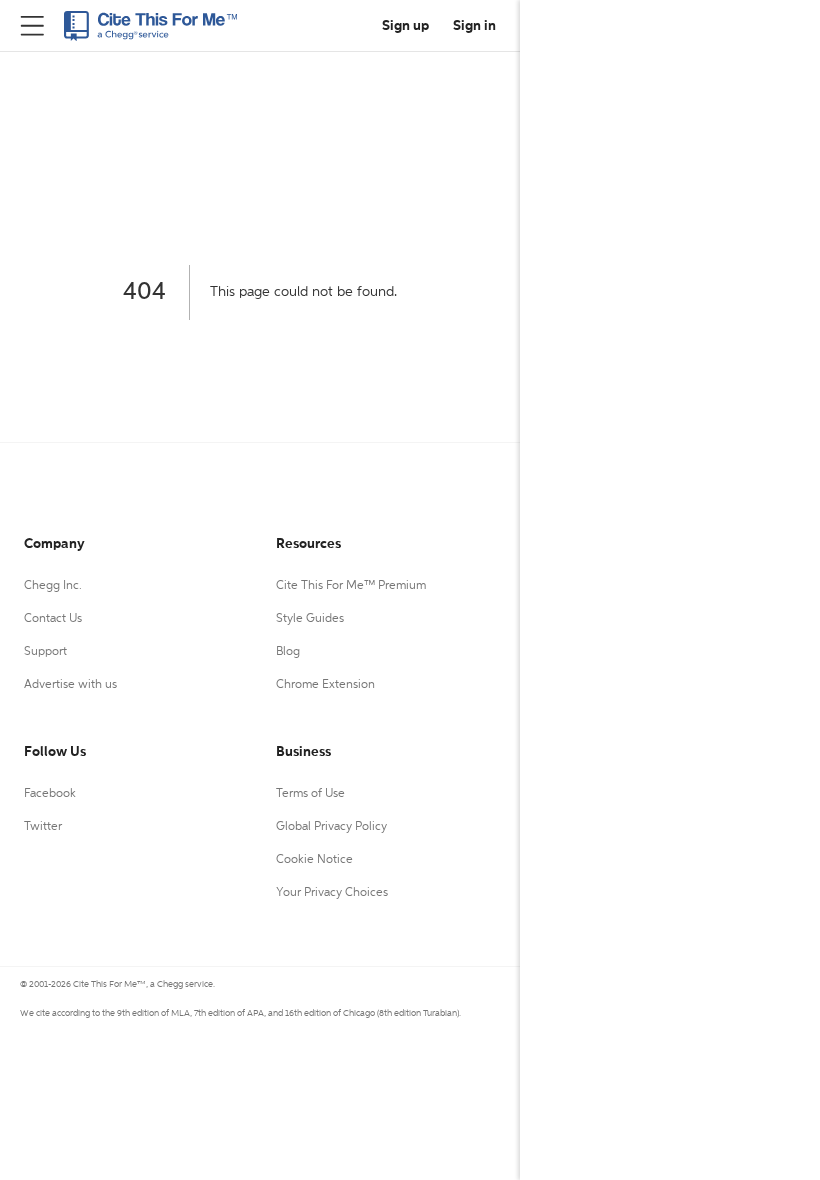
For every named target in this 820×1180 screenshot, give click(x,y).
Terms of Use (310, 794)
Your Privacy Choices (332, 893)
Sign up (405, 26)
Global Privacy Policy (331, 827)
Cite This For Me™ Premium (351, 586)
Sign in (474, 26)
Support (45, 652)
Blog (288, 652)
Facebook (50, 794)
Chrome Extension (325, 685)
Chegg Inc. (53, 586)
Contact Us (53, 619)
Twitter (43, 827)
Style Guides (310, 619)
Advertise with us (70, 685)
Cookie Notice (314, 860)
